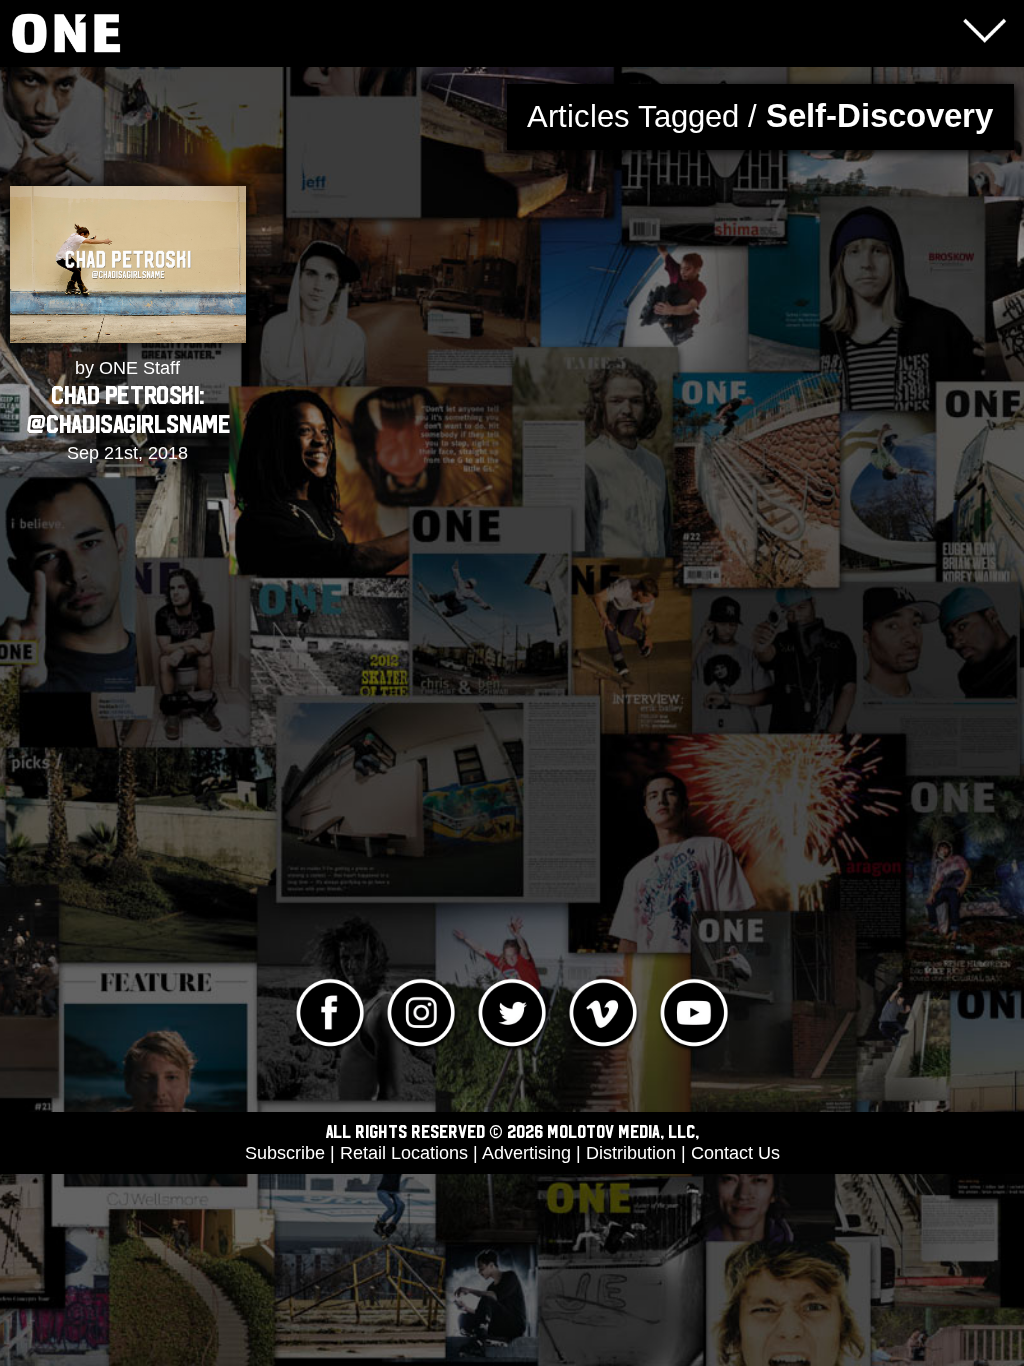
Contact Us (735, 1153)
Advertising (526, 1153)
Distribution (631, 1153)
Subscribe (285, 1153)
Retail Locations (404, 1153)
